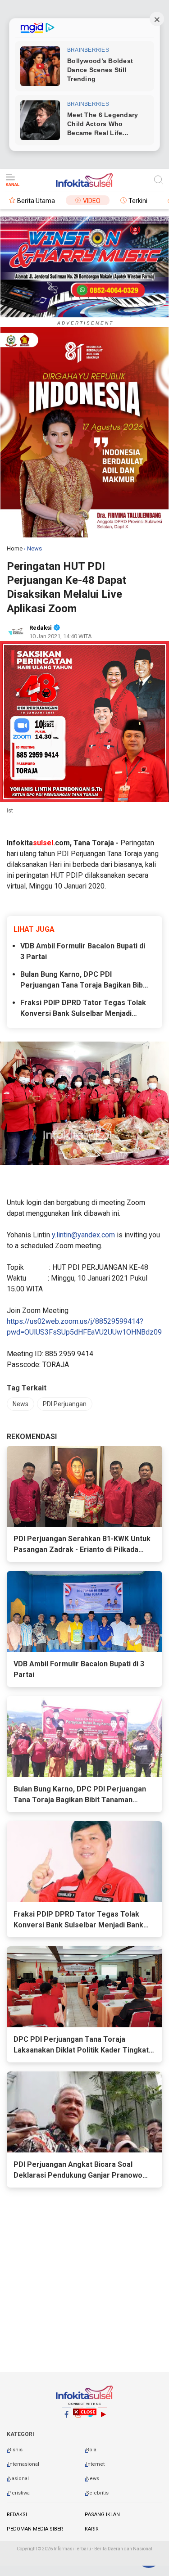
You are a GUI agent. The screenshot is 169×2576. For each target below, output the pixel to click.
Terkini (138, 201)
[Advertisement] (84, 2490)
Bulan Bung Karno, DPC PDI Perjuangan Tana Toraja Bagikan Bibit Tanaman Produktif (84, 980)
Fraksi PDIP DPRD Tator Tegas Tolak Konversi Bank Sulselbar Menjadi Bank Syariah (83, 1009)
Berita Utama (36, 201)
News (21, 1404)
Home (15, 548)
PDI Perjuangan (65, 1404)
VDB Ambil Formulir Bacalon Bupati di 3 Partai (83, 951)
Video (92, 201)
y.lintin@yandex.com (83, 1235)
